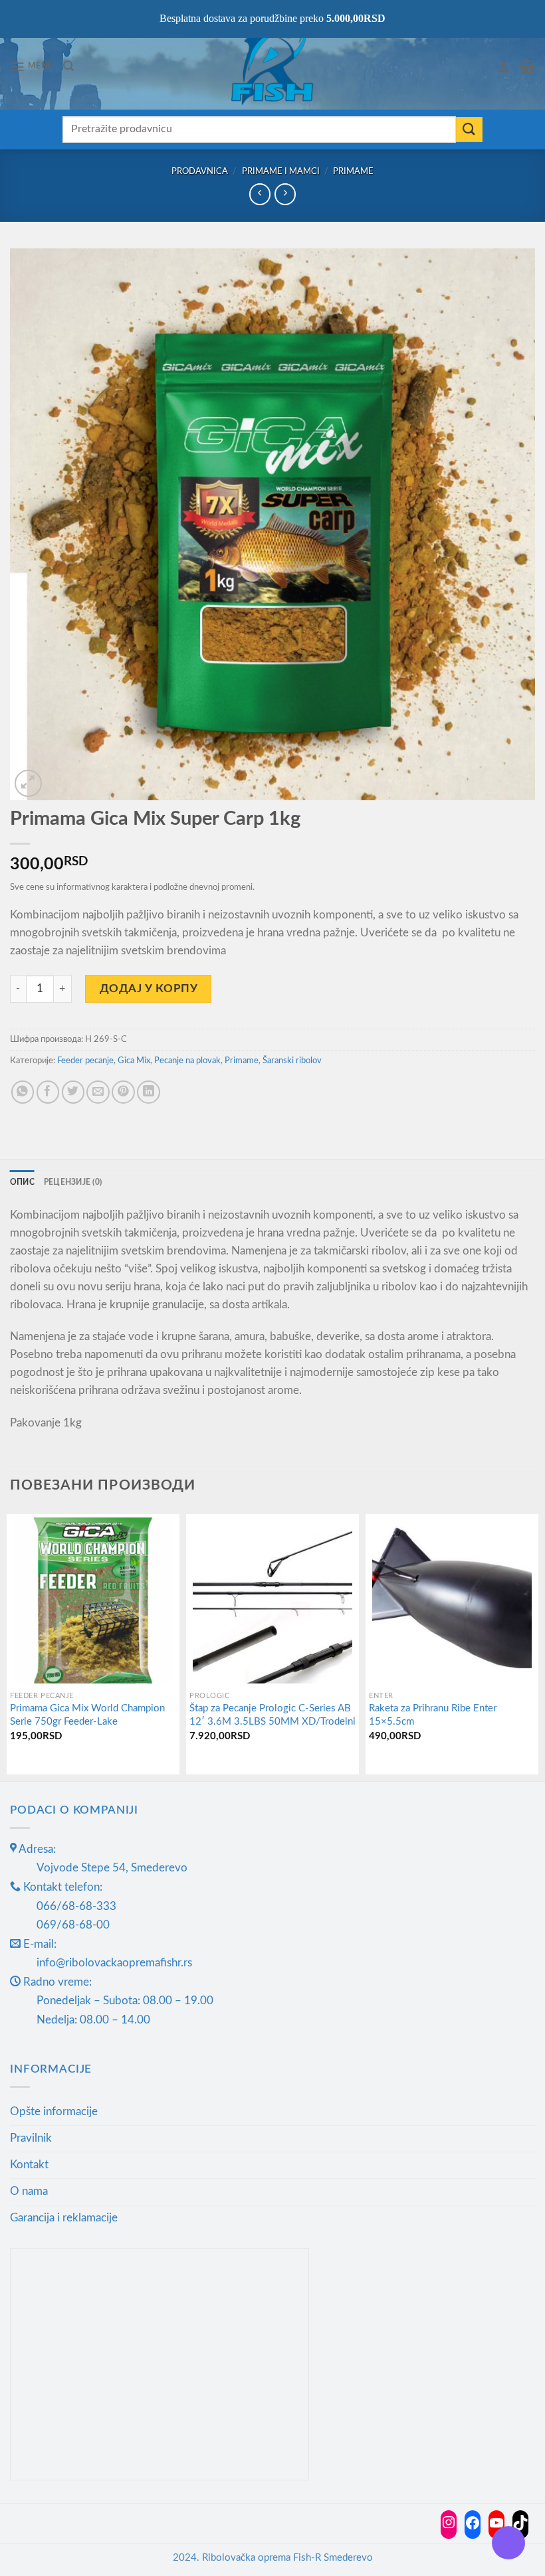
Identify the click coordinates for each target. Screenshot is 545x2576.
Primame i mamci (281, 171)
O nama (29, 2191)
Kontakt (29, 2165)
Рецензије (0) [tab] (73, 1182)
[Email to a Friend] (98, 1092)
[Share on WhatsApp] (23, 1092)
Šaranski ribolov (292, 1061)
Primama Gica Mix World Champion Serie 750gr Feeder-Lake (87, 1715)
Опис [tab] (22, 1182)
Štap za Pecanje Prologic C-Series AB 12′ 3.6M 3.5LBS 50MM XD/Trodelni (272, 1715)
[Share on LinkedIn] (149, 1092)
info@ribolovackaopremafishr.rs (114, 1963)
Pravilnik (31, 2138)
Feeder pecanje (85, 1061)
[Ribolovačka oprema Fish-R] (272, 66)
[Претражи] (68, 66)
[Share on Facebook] (48, 1092)
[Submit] (469, 130)
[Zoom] (28, 783)
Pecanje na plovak (187, 1061)
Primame (353, 171)
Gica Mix (134, 1061)
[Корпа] (527, 66)
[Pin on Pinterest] (123, 1092)
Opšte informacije (54, 2111)
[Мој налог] (504, 66)
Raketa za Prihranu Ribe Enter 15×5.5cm (433, 1715)
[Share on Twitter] (73, 1092)
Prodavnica (200, 171)
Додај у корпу (149, 988)
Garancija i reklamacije (64, 2218)
